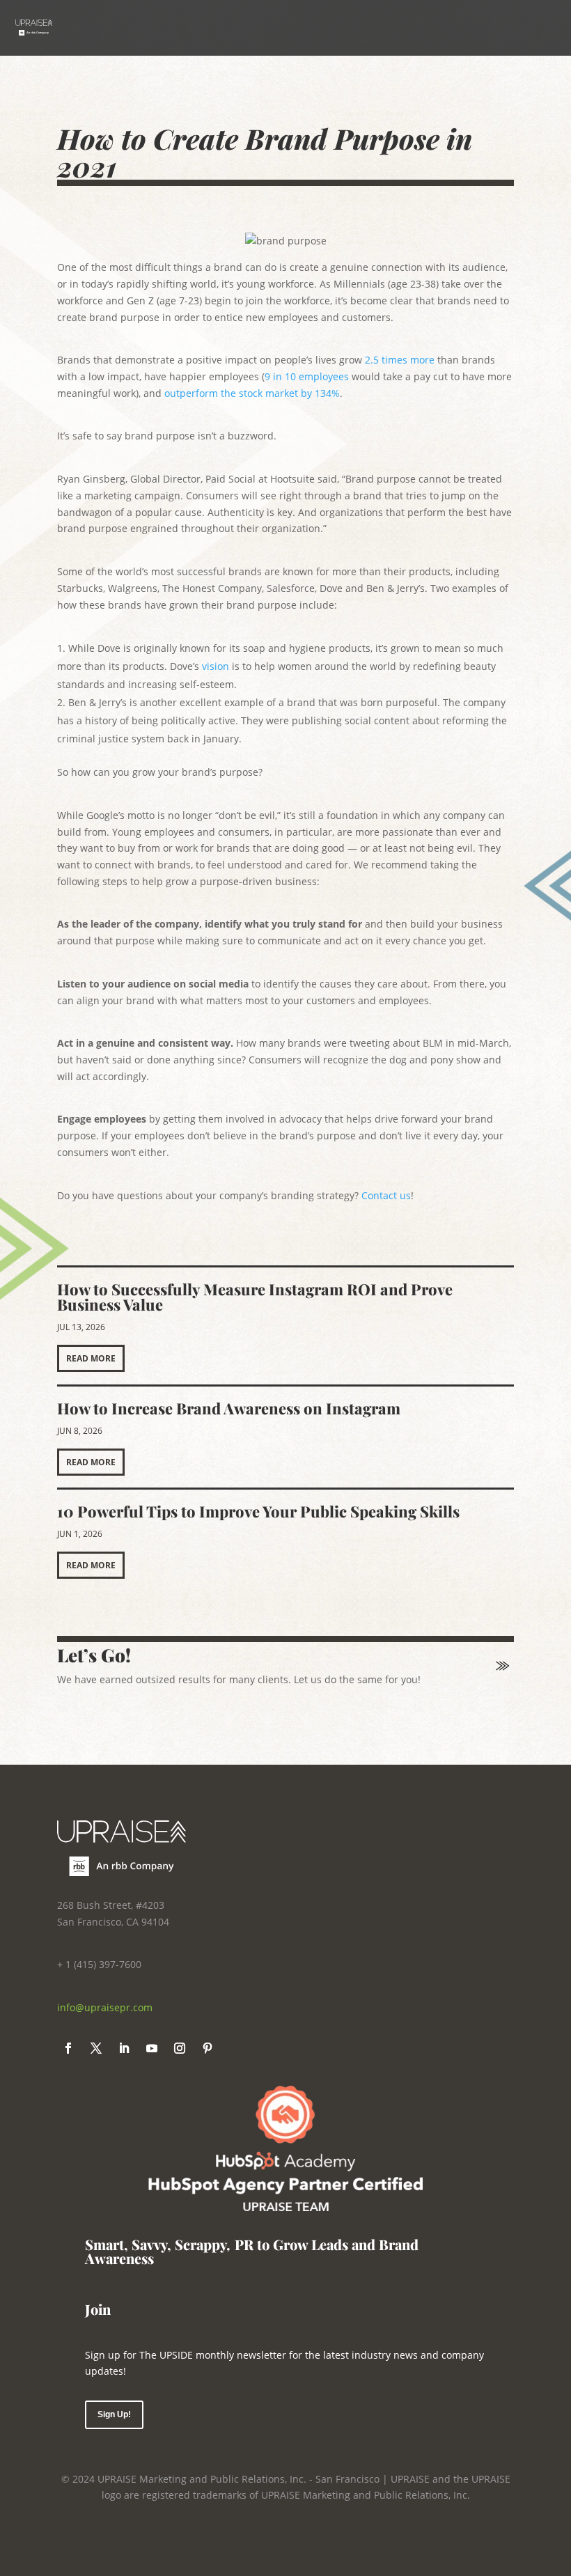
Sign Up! (114, 2414)
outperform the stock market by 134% (252, 393)
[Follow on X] (96, 2048)
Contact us (386, 1195)
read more (91, 1358)
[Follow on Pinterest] (208, 2048)
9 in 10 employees (307, 376)
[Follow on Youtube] (152, 2048)
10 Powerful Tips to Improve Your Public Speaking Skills (258, 1511)
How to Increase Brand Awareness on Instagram (229, 1408)
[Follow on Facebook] (68, 2048)
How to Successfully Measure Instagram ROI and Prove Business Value (255, 1297)
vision (214, 666)
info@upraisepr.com (105, 2007)
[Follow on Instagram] (180, 2048)
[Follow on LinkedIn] (124, 2048)
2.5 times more (400, 360)
